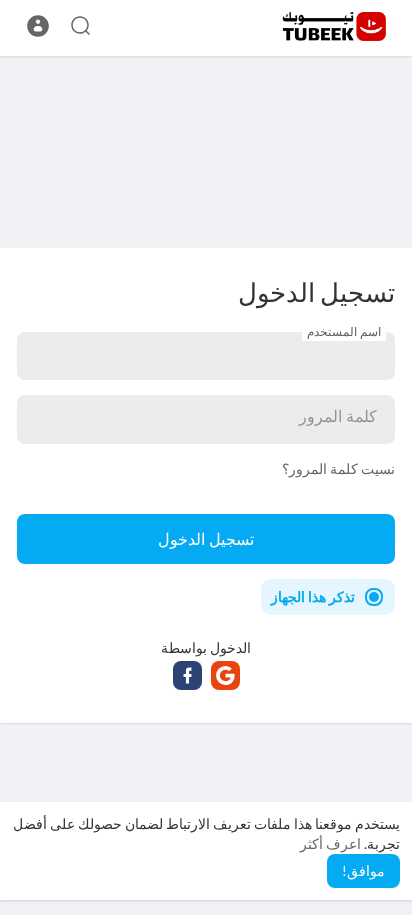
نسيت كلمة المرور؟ (338, 468)
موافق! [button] (363, 870)
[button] (38, 26)
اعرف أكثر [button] (330, 843)
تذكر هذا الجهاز (313, 596)
